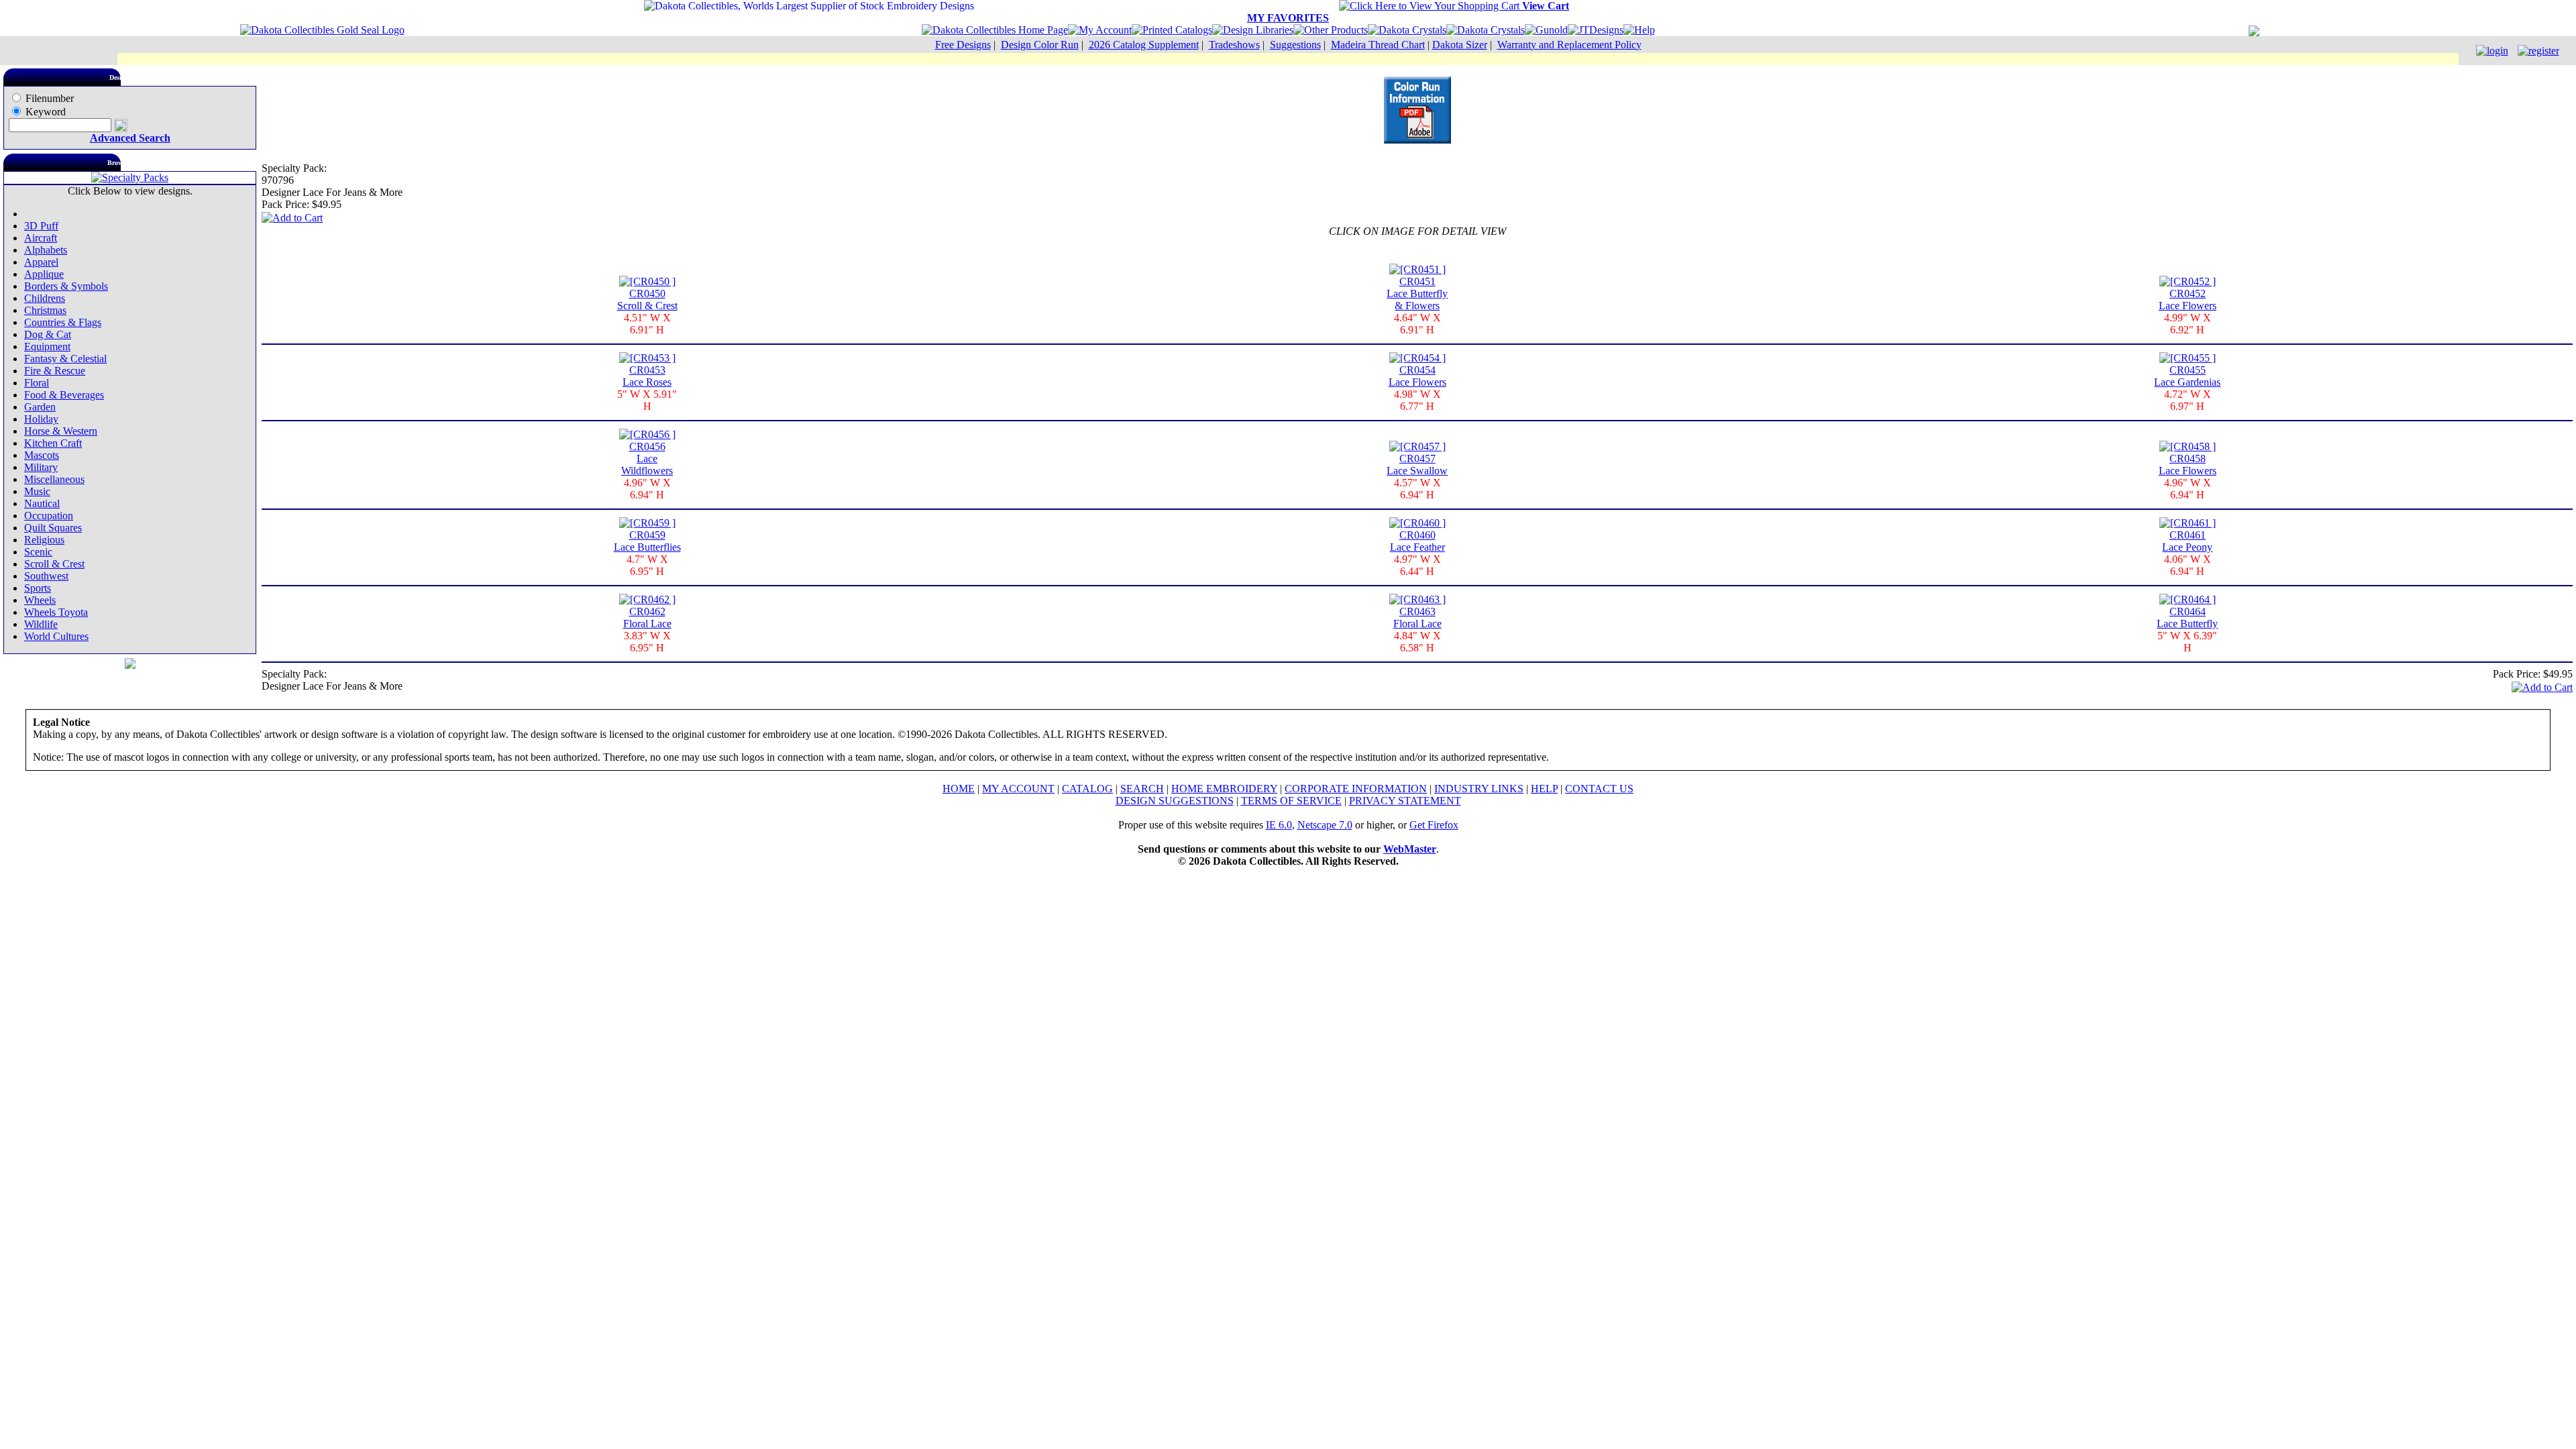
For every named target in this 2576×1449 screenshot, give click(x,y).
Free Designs (963, 45)
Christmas (45, 310)
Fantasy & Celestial (65, 359)
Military (41, 467)
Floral (37, 383)
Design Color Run (1040, 45)
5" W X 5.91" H (647, 400)
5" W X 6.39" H (2187, 642)
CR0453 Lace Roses (647, 376)
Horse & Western (61, 431)
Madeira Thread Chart (1378, 45)
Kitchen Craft (53, 443)
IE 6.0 (1279, 825)
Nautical (42, 503)
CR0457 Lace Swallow (1417, 465)
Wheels (40, 600)
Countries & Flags (63, 322)
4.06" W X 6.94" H (2188, 565)
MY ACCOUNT (1018, 789)
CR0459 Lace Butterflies (647, 541)
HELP (1544, 789)
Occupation (49, 516)
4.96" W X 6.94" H (647, 489)
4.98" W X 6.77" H (1417, 400)
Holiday (41, 419)
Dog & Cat (48, 334)
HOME (959, 789)
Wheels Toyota (56, 612)
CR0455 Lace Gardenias (2187, 376)
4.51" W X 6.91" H (647, 324)
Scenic (38, 552)
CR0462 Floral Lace (647, 618)
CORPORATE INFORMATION (1356, 789)
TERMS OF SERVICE (1291, 801)
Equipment (47, 346)
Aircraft (41, 238)
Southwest (46, 576)
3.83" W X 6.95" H (647, 642)
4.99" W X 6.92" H (2188, 324)
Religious (44, 540)
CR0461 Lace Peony (2187, 541)
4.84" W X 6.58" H (1417, 642)
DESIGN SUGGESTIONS (1175, 801)
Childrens (45, 298)
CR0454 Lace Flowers (1417, 376)
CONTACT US (1599, 789)
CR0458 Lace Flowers (2188, 465)
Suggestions (1295, 45)
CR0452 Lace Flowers (2188, 300)
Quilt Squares (53, 528)
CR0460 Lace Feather (1417, 541)
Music (37, 491)
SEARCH (1142, 789)
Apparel (41, 262)
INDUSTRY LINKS (1479, 789)
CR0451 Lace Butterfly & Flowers (1417, 293)
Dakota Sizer (1460, 45)
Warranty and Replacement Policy (1569, 45)
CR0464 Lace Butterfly (2187, 618)
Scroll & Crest (54, 564)
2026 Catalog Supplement (1144, 45)
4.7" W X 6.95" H (647, 565)
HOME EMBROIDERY (1224, 789)
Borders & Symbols (66, 286)
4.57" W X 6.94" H (1417, 489)
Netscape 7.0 (1325, 825)
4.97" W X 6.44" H (1417, 565)
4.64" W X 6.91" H (1417, 324)
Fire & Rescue (55, 371)
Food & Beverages (64, 395)
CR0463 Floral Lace (1417, 618)
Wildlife (41, 624)
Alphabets (46, 250)
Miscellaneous (54, 479)
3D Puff (41, 226)
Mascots (42, 455)
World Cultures (56, 636)
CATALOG (1087, 789)
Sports (38, 588)
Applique (44, 274)
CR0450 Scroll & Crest (647, 300)
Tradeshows (1234, 45)
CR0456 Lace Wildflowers (647, 459)
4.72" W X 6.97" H (2188, 400)
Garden (40, 407)
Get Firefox (1434, 825)
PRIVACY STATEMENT (1405, 801)
